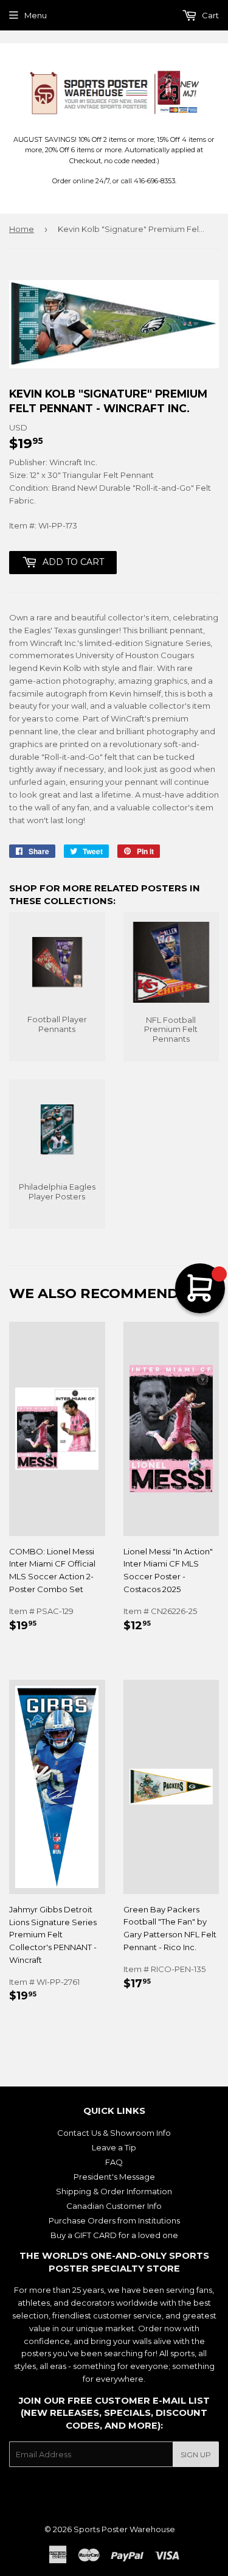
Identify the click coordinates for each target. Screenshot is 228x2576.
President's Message (114, 2177)
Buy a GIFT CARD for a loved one (114, 2235)
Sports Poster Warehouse (124, 2529)
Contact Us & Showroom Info (114, 2133)
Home (22, 229)
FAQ (114, 2162)
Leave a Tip (114, 2147)
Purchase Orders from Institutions (114, 2220)
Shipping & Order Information (114, 2191)
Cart (209, 15)
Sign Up (196, 2455)
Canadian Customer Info (114, 2206)
